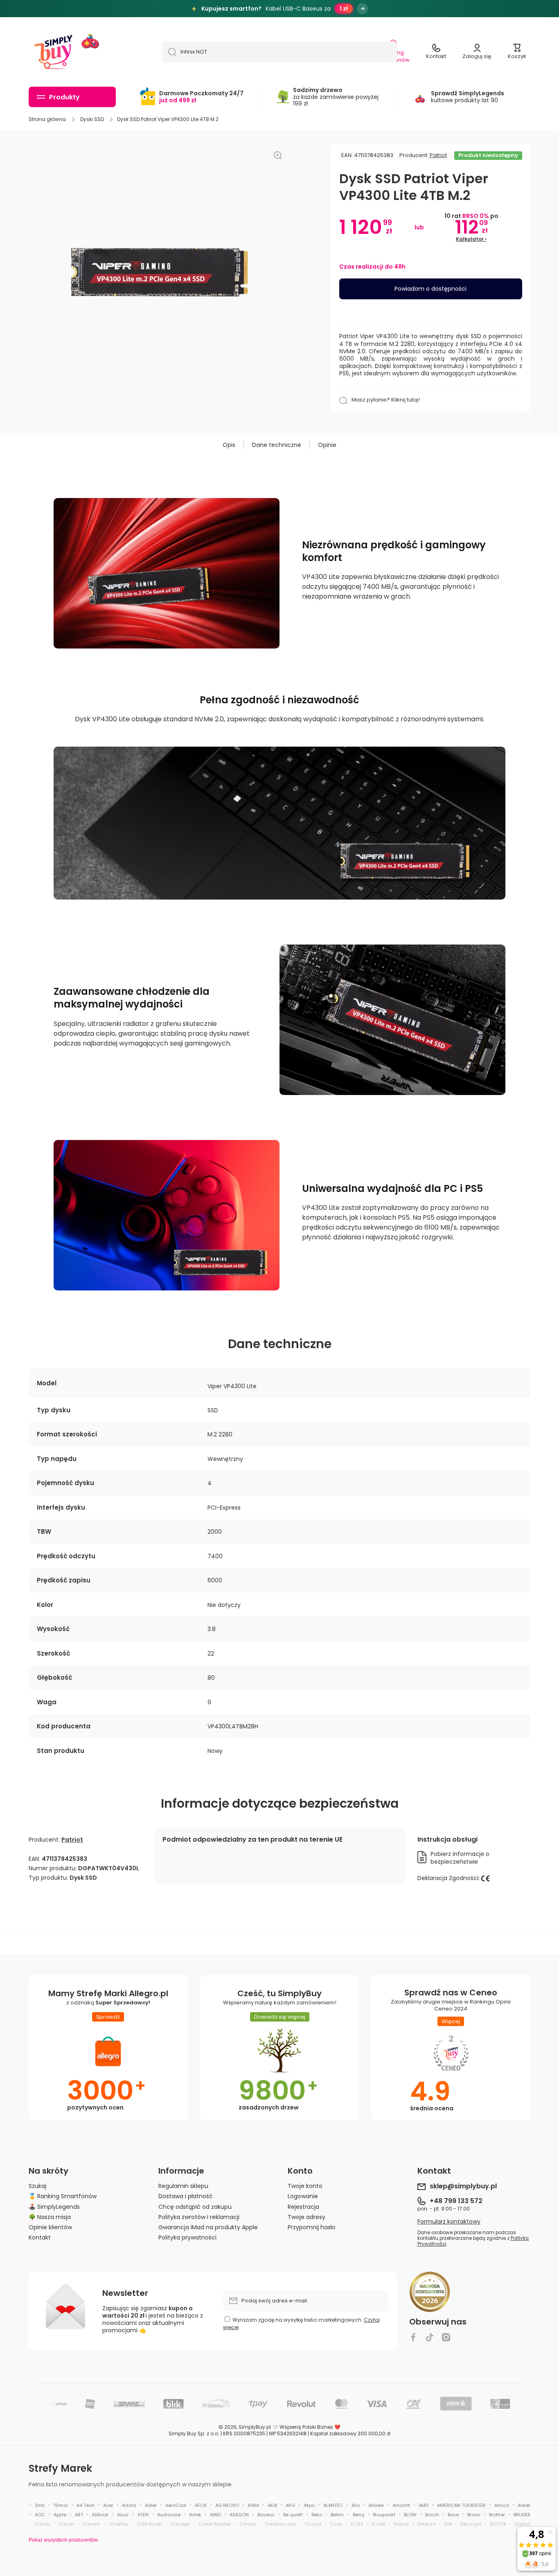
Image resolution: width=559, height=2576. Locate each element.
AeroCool (176, 2505)
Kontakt (40, 2237)
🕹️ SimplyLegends (54, 2207)
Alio (356, 2505)
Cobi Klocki (149, 2524)
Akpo (309, 2505)
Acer (108, 2505)
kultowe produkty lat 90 (468, 97)
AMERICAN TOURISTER (461, 2505)
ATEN (143, 2515)
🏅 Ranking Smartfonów (63, 2196)
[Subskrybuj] (378, 2301)
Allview (376, 2505)
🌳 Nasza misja (50, 2217)
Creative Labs (281, 2524)
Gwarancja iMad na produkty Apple (208, 2227)
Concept (180, 2524)
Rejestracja (303, 2207)
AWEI (215, 2515)
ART (79, 2515)
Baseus (266, 2515)
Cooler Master (214, 2524)
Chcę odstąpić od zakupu (195, 2207)
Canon (66, 2524)
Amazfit (401, 2505)
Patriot (438, 155)
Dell (448, 2524)
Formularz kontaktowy (449, 2221)
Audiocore (169, 2515)
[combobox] (280, 52)
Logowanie (303, 2196)
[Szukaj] (169, 52)
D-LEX (357, 2524)
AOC (40, 2515)
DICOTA (498, 2524)
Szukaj (37, 2186)
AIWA (253, 2505)
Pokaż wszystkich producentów (63, 2540)
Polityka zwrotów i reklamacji (199, 2217)
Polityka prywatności (187, 2237)
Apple (60, 2515)
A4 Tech (86, 2505)
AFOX (201, 2505)
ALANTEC (333, 2505)
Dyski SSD (92, 119)
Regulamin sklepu (183, 2186)
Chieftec (119, 2524)
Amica (502, 2505)
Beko (317, 2515)
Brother (497, 2515)
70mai (61, 2505)
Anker (524, 2505)
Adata (129, 2505)
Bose (453, 2515)
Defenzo (426, 2524)
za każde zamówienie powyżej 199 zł (336, 97)
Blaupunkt (384, 2515)
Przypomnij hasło (312, 2227)
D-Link (379, 2524)
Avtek (195, 2515)
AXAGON (239, 2515)
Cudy (336, 2524)
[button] (517, 52)
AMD (424, 2505)
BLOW (410, 2515)
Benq (358, 2515)
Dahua (401, 2524)
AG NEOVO (227, 2505)
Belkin (337, 2515)
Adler (151, 2505)
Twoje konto (305, 2186)
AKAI (273, 2505)
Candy (43, 2524)
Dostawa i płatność (186, 2196)
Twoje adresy (307, 2217)
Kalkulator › (471, 239)
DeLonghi (471, 2524)
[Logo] (53, 52)
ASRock (100, 2515)
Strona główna (47, 119)
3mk (40, 2505)
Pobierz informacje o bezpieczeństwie (460, 1858)
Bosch (432, 2515)
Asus (123, 2515)
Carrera (91, 2524)
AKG (290, 2505)
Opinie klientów (50, 2227)
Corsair (248, 2524)
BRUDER (522, 2515)
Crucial (313, 2524)
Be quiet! (293, 2515)
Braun (474, 2515)
